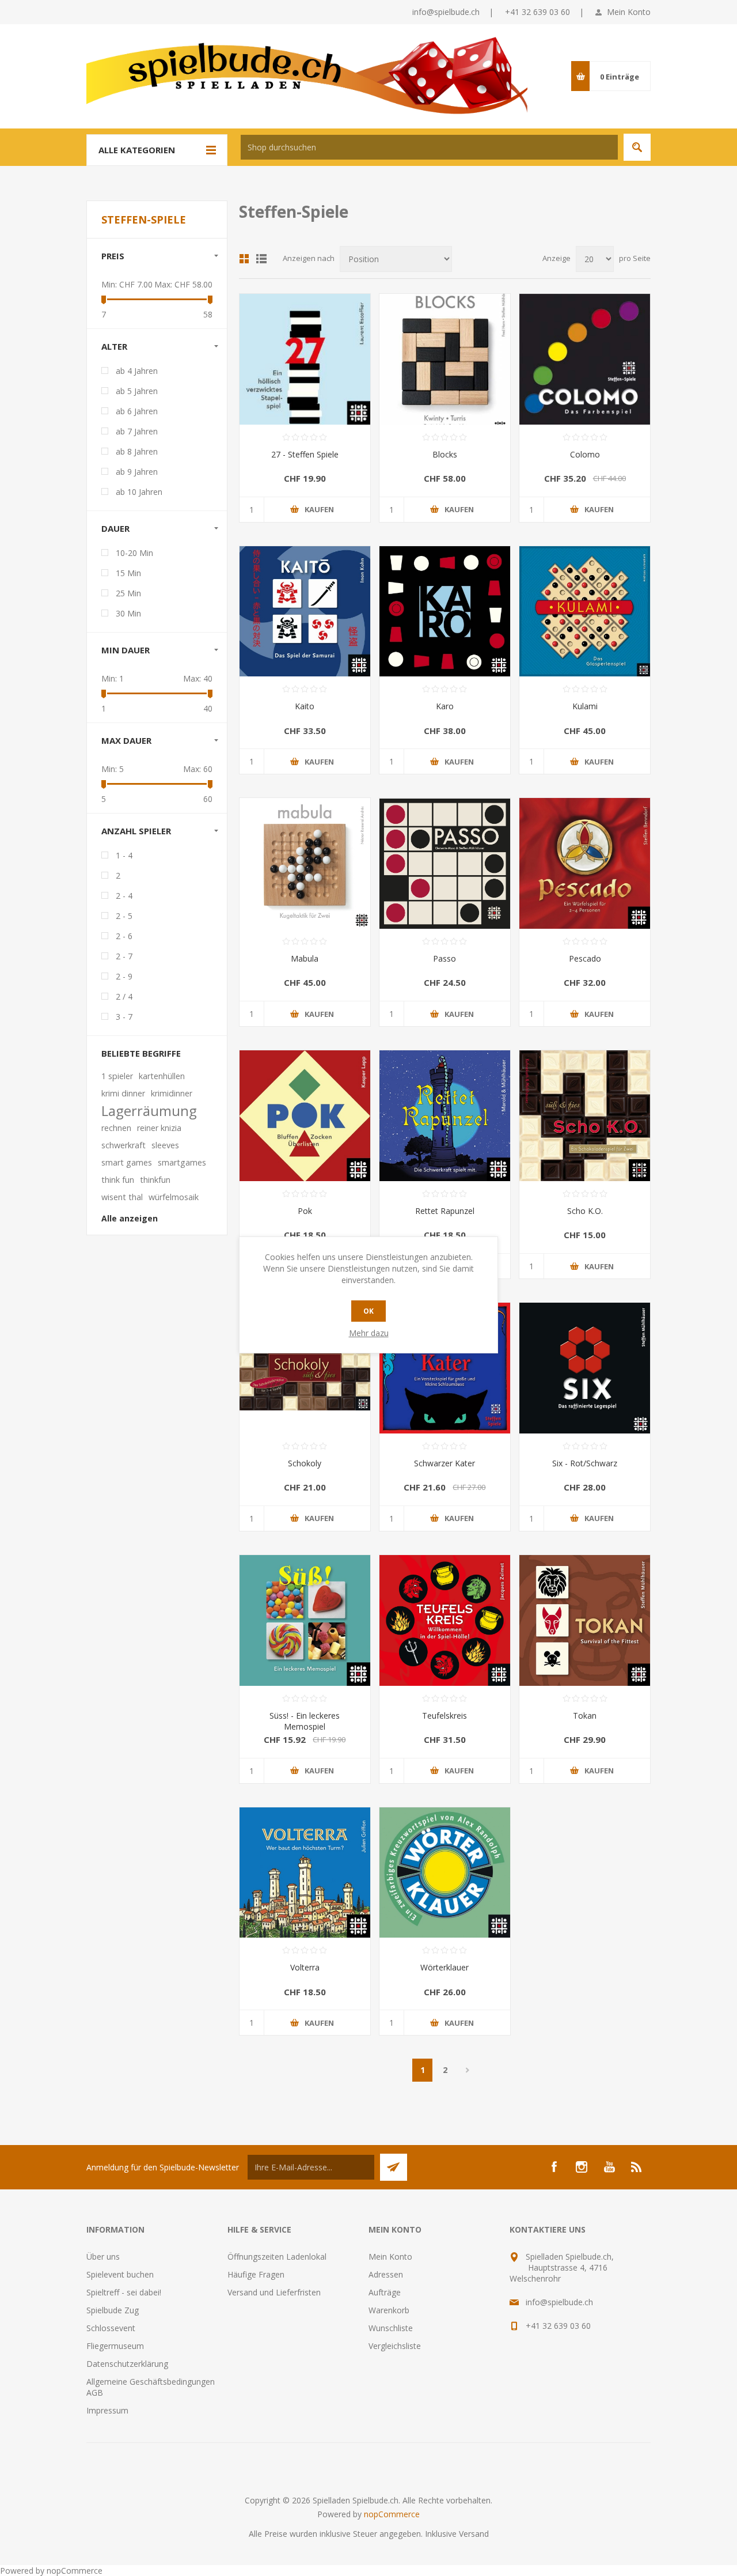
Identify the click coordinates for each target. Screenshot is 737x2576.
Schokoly (305, 1463)
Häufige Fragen (256, 2274)
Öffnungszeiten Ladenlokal (277, 2257)
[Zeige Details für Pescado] (585, 863)
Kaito (305, 706)
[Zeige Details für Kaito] (305, 612)
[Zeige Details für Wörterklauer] (445, 1873)
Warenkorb (389, 2310)
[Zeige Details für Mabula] (305, 863)
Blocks (445, 454)
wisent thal (122, 1197)
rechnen (116, 1128)
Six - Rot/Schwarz (585, 1463)
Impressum (107, 2410)
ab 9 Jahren (137, 472)
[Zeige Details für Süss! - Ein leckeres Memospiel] (305, 1620)
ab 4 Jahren (137, 371)
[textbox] (429, 147)
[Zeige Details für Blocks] (445, 359)
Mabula (305, 958)
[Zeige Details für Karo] (445, 612)
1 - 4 (124, 855)
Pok (305, 1211)
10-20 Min (134, 553)
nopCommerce (392, 2514)
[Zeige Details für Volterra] (305, 1873)
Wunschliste (391, 2328)
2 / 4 (124, 996)
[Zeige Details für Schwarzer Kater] (445, 1368)
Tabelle (244, 259)
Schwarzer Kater (445, 1463)
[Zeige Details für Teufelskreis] (445, 1620)
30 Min (128, 613)
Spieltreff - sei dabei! (124, 2292)
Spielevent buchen (120, 2274)
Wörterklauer (445, 1967)
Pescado (585, 958)
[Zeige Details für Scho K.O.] (585, 1116)
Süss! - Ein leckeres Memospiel (305, 1721)
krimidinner (172, 1093)
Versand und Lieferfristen (274, 2292)
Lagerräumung (149, 1111)
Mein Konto (629, 12)
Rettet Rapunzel (445, 1211)
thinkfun (155, 1180)
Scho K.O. (585, 1211)
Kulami (585, 706)
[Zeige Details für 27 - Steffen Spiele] (305, 359)
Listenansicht (261, 259)
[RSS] (637, 2167)
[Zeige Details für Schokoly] (305, 1368)
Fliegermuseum (115, 2346)
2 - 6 (124, 936)
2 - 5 (124, 916)
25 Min (128, 593)
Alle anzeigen (130, 1218)
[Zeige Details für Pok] (305, 1116)
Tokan (585, 1716)
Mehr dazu (369, 1333)
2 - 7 (124, 956)
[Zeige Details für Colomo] (585, 359)
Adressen (386, 2274)
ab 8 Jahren (137, 451)
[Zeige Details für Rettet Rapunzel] (445, 1116)
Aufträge (385, 2292)
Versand (474, 2534)
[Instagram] (582, 2167)
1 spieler (117, 1076)
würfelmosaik (174, 1197)
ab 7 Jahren (137, 431)
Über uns (103, 2257)
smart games (127, 1162)
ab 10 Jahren (139, 492)
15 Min (128, 573)
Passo (445, 958)
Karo (445, 706)
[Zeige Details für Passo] (445, 863)
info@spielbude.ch (446, 12)
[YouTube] (609, 2167)
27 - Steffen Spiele (305, 454)
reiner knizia (159, 1128)
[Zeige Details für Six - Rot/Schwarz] (585, 1368)
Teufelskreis (445, 1716)
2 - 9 (124, 976)
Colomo (585, 454)
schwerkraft (124, 1145)
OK (368, 1311)
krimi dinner (123, 1093)
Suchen (637, 147)
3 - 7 (124, 1017)
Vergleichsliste (395, 2346)
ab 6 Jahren (137, 411)
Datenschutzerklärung (127, 2364)
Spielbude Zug (113, 2310)
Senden (394, 2167)
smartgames (182, 1162)
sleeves (165, 1145)
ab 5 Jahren (137, 391)
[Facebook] (554, 2167)
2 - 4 (124, 896)
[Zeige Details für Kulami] (585, 612)
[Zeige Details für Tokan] (585, 1620)
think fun (118, 1180)
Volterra (305, 1967)
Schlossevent (111, 2328)
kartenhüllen (162, 1076)
